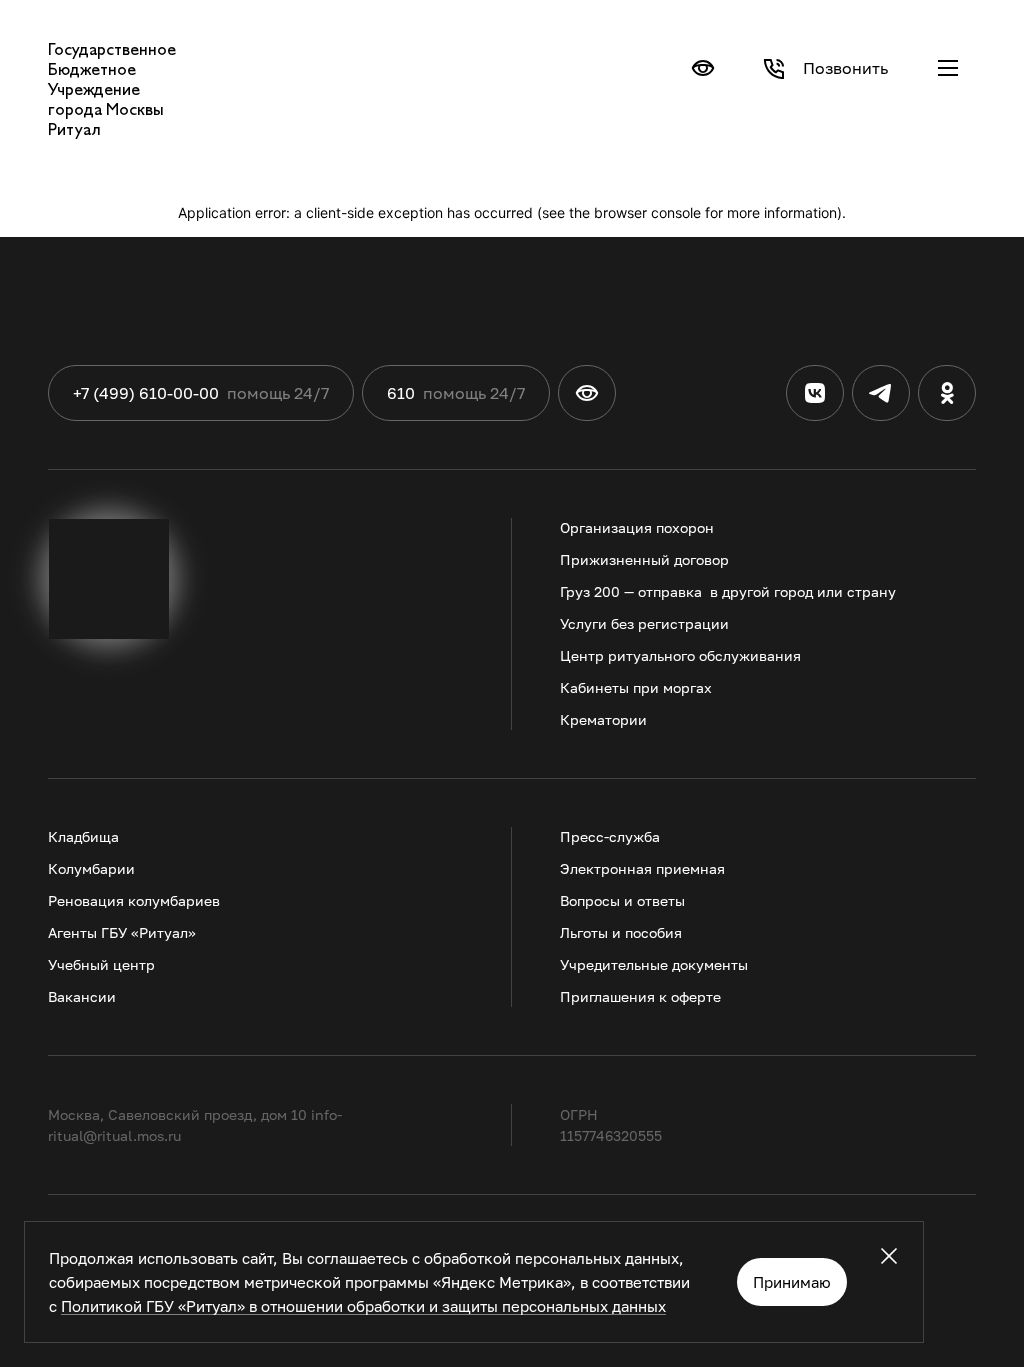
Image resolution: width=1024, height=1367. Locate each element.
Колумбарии (91, 868)
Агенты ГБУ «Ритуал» (122, 932)
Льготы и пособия (621, 932)
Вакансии (82, 996)
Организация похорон (637, 527)
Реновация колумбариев (134, 900)
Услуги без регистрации (644, 623)
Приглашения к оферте (640, 996)
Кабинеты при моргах (636, 687)
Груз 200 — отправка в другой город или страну (728, 591)
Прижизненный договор (644, 559)
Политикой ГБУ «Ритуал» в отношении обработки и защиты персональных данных (363, 1306)
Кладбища (83, 836)
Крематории (603, 719)
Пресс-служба (610, 836)
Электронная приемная (642, 868)
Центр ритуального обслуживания (680, 655)
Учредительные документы (654, 964)
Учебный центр (101, 964)
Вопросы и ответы (622, 900)
